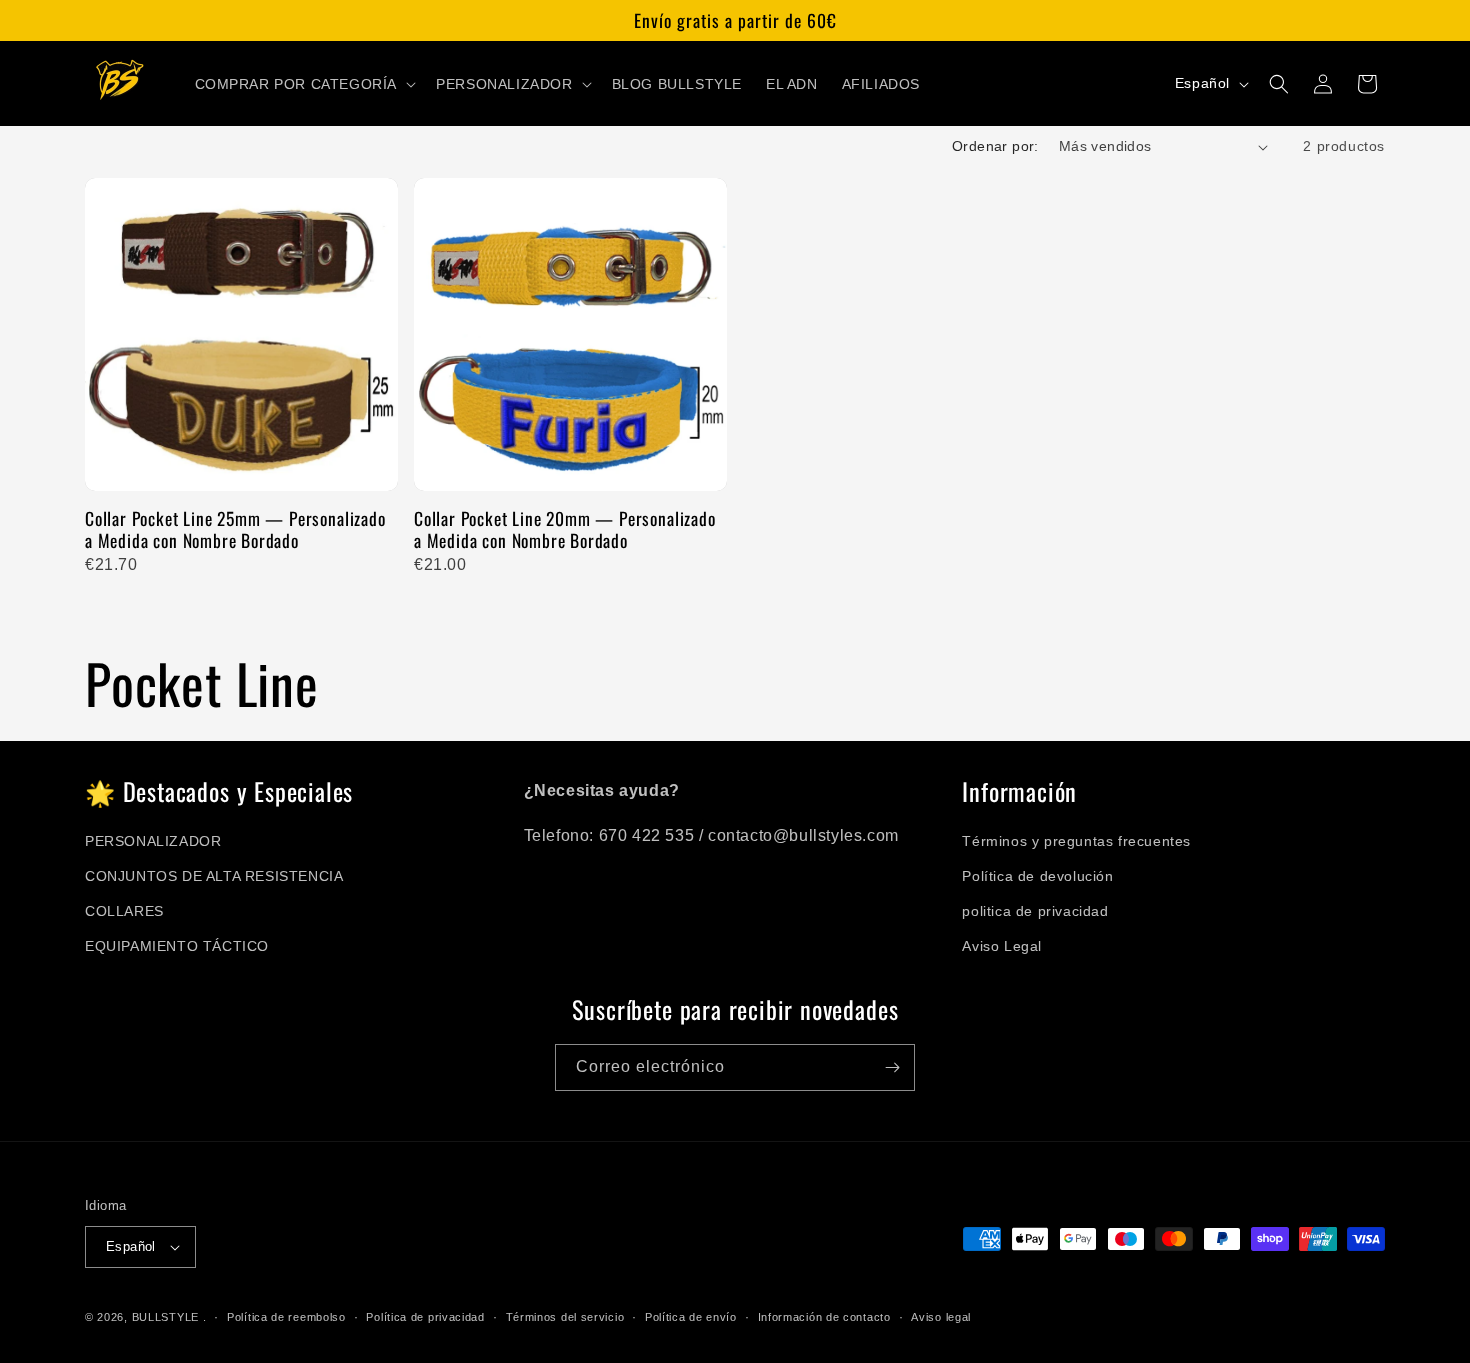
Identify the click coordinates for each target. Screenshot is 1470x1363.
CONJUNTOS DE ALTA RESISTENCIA (214, 876)
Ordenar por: (995, 146)
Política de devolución (1037, 876)
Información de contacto (824, 1317)
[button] (304, 84)
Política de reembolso (286, 1317)
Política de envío (691, 1317)
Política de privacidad (425, 1317)
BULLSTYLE (165, 1317)
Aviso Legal (1002, 946)
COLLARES (124, 911)
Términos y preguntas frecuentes (1076, 841)
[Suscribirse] (892, 1067)
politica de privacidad (1035, 911)
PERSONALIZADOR (153, 841)
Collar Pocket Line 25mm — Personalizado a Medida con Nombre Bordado (235, 529)
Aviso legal (941, 1317)
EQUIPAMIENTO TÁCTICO (177, 946)
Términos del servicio (565, 1317)
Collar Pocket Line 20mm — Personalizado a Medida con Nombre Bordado (565, 529)
